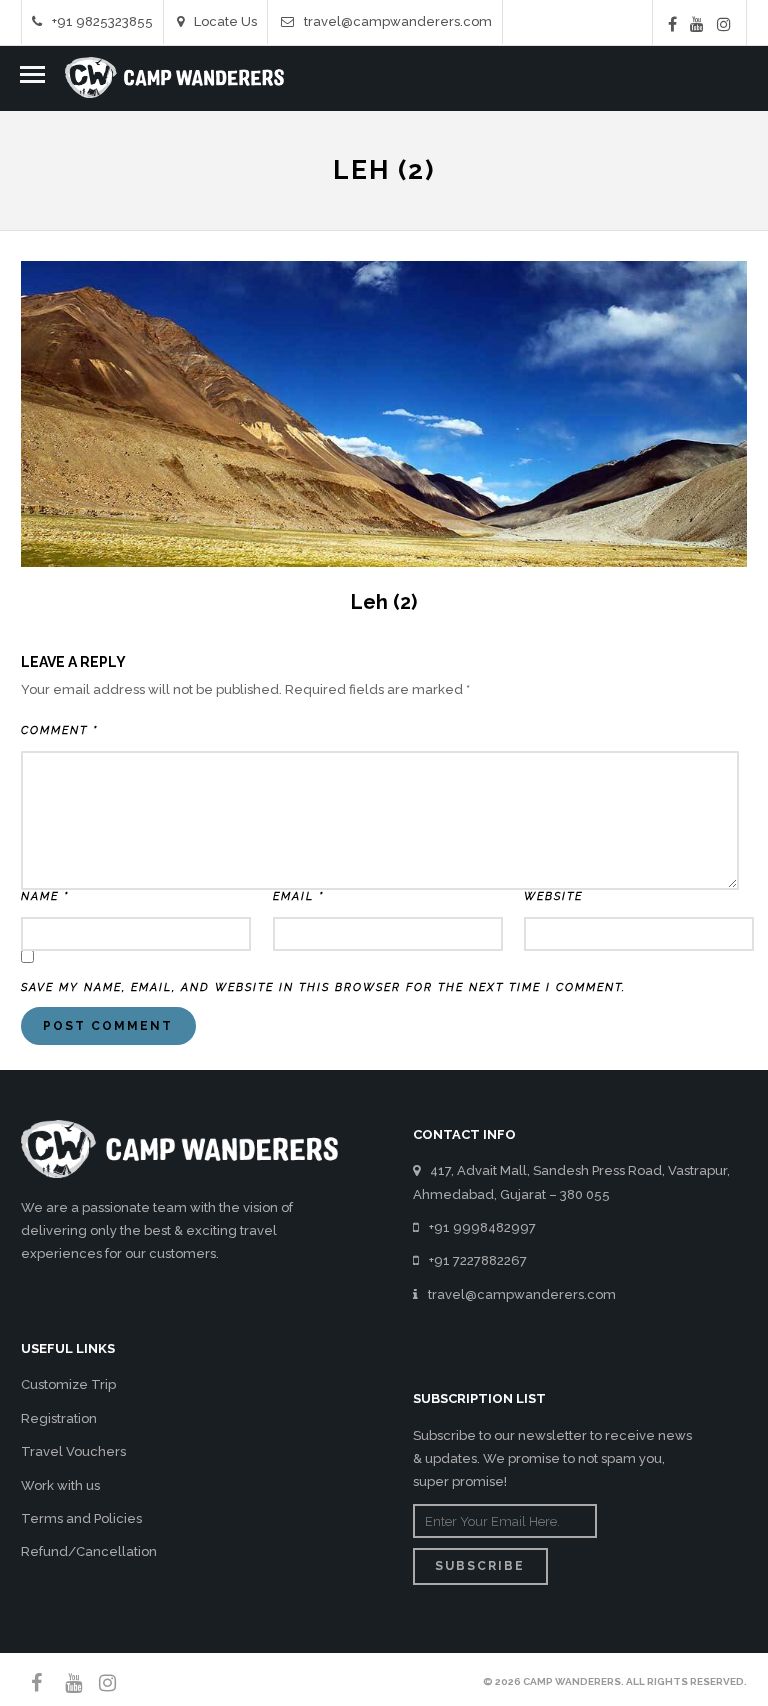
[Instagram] (724, 24)
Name (45, 896)
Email (298, 896)
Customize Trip (68, 1384)
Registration (59, 1418)
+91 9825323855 (102, 21)
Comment (59, 730)
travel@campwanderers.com (398, 21)
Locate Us (225, 21)
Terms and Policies (81, 1518)
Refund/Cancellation (89, 1551)
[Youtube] (697, 24)
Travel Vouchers (73, 1451)
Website (553, 896)
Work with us (60, 1485)
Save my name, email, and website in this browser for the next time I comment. (323, 987)
